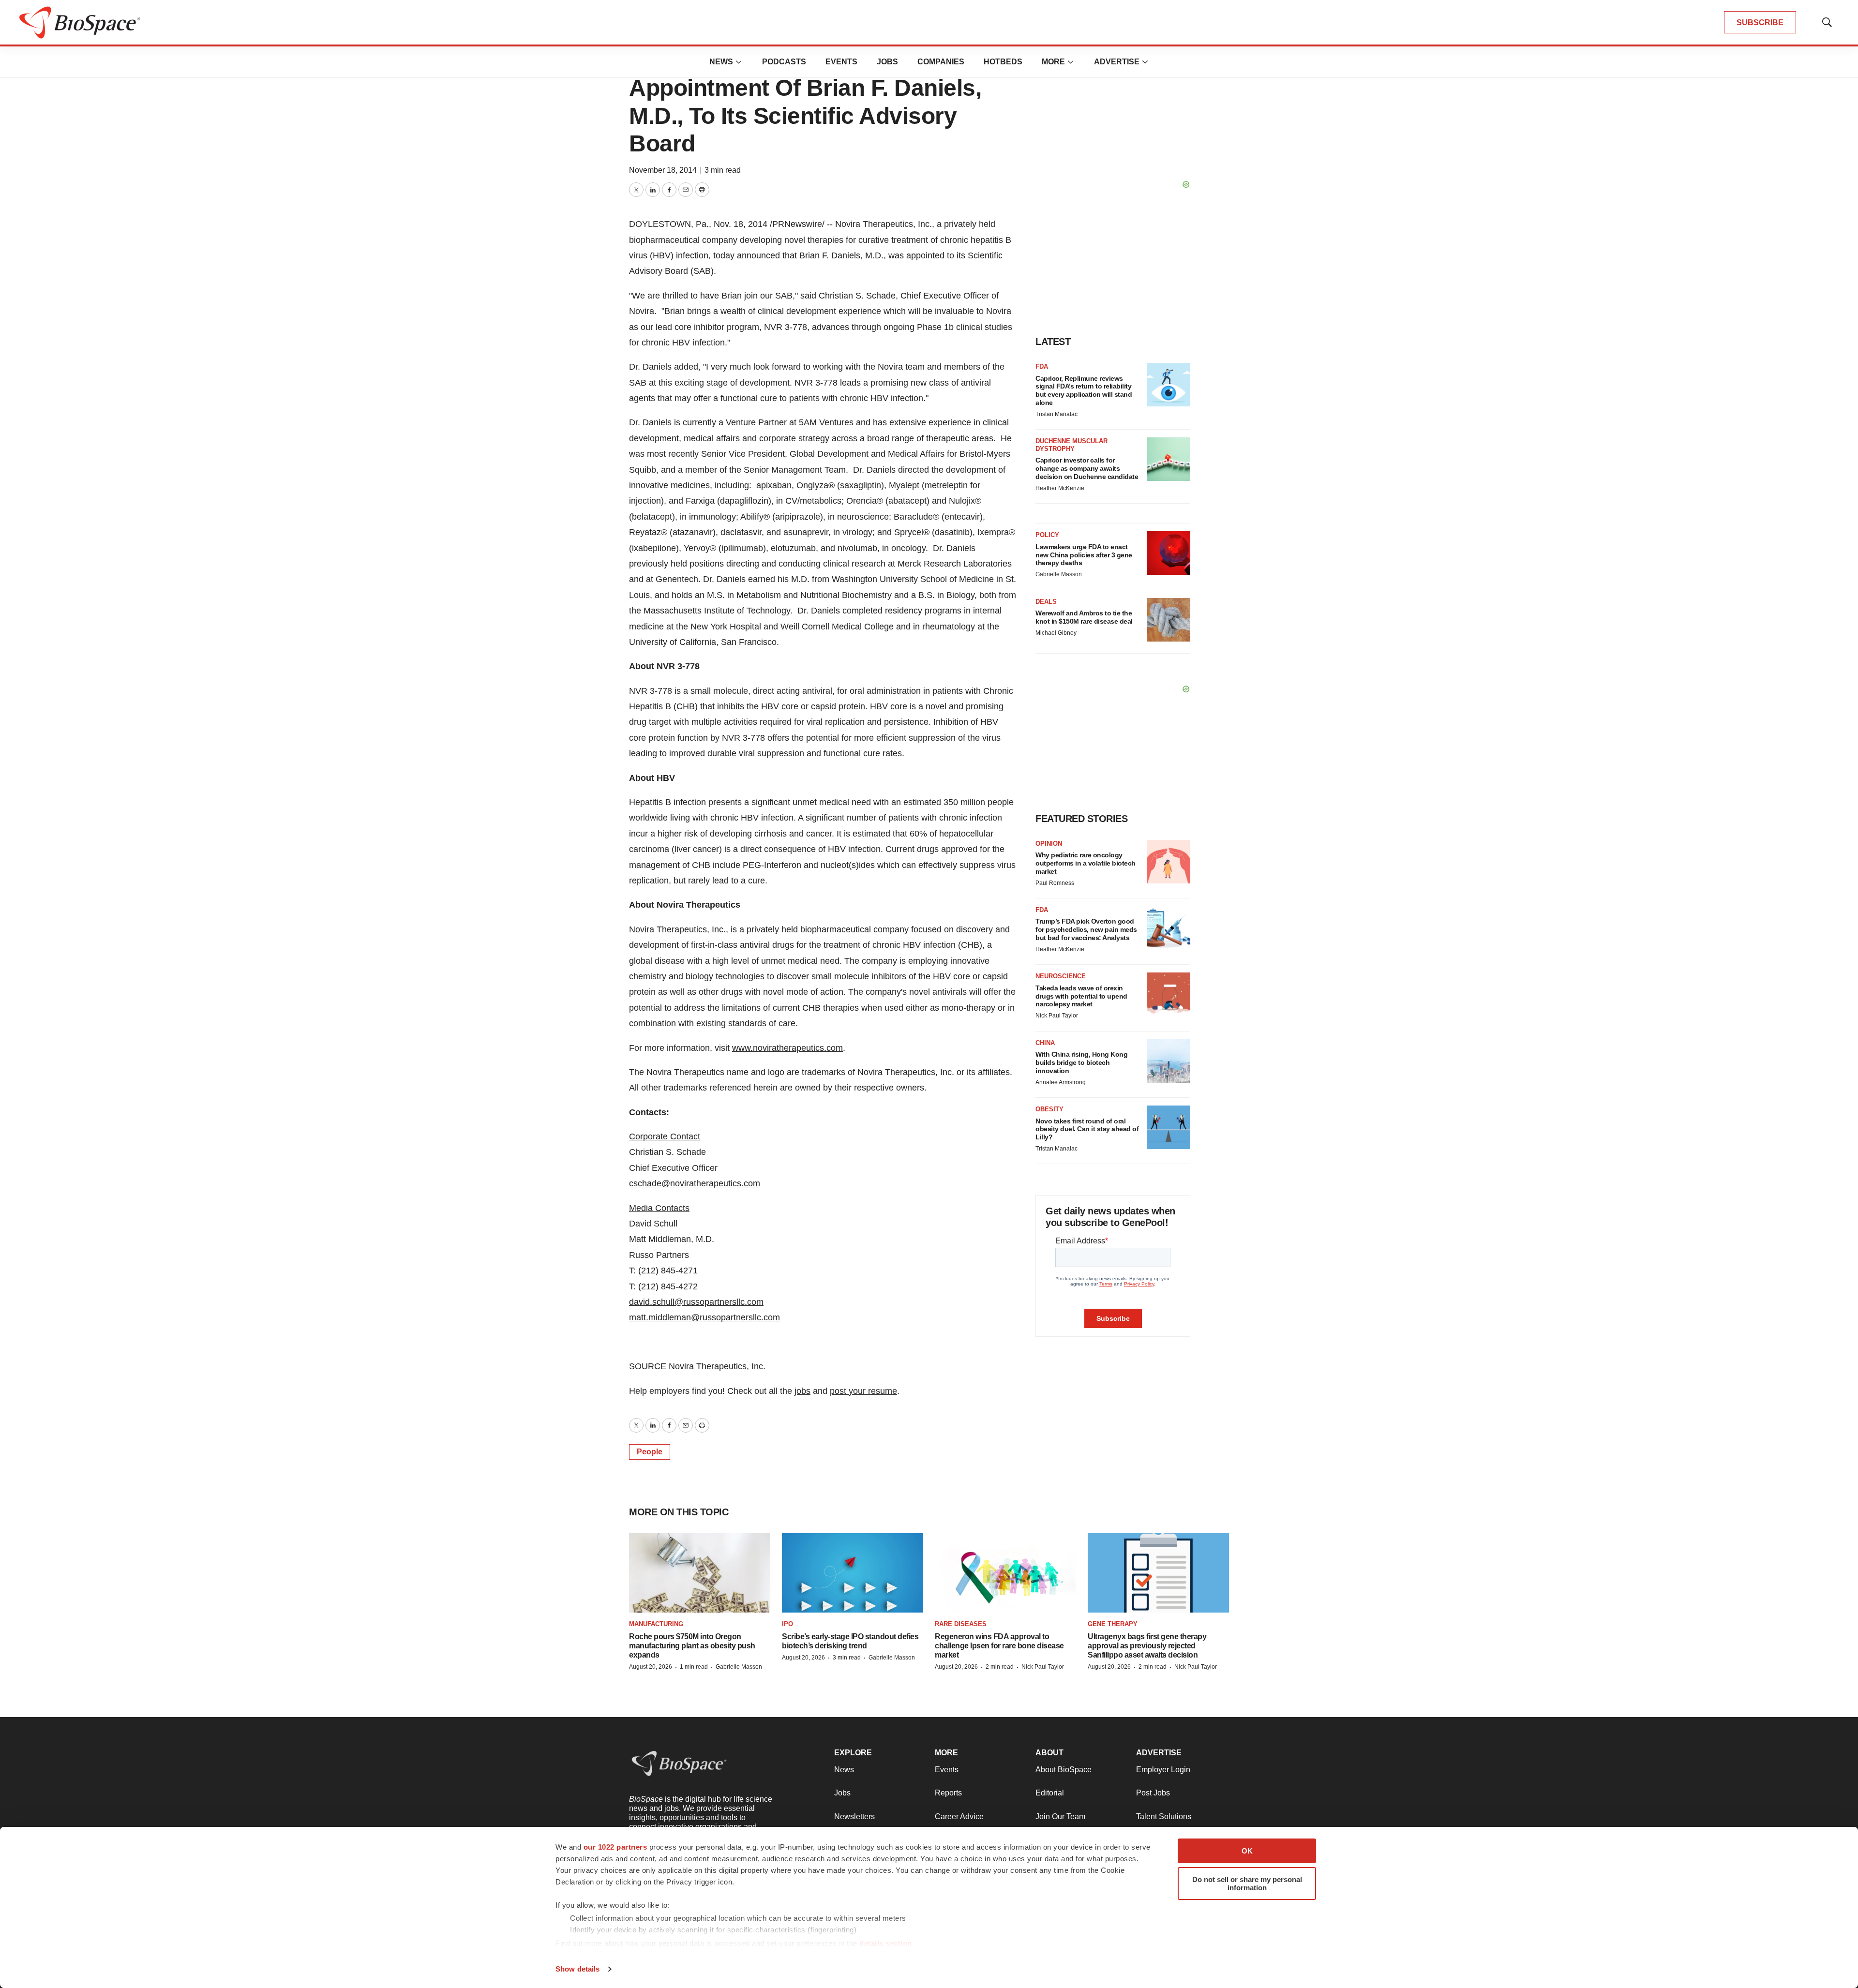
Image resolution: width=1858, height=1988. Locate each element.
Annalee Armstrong (1061, 1082)
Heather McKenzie (1060, 488)
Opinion (1049, 844)
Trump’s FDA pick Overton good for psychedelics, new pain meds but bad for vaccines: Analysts (1086, 929)
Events (841, 62)
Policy (1047, 535)
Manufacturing (656, 1624)
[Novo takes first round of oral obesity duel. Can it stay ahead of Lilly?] (1169, 1127)
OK (1247, 1851)
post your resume (863, 1391)
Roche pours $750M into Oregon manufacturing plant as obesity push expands (692, 1646)
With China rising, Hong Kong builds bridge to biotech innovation (1081, 1062)
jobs (802, 1391)
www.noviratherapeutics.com (787, 1048)
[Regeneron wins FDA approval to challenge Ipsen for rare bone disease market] (1005, 1573)
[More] (739, 62)
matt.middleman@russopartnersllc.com (704, 1317)
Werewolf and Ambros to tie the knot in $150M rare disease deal (1084, 617)
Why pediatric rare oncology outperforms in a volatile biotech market (1086, 863)
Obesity (1049, 1109)
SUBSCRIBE (1760, 22)
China (1045, 1043)
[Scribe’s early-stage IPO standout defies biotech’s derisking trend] (853, 1573)
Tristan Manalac (1056, 414)
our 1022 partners (615, 1847)
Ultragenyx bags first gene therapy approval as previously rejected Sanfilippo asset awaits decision (1147, 1646)
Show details (577, 1969)
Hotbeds (1003, 62)
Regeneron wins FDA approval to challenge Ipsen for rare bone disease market (999, 1646)
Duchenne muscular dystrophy (1071, 445)
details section (886, 1943)
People (650, 1452)
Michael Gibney (1056, 633)
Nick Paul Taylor (1057, 1016)
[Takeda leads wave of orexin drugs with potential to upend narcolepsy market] (1169, 994)
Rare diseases (961, 1624)
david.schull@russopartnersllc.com (696, 1302)
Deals (1046, 602)
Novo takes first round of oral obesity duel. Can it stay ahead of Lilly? (1087, 1129)
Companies (941, 62)
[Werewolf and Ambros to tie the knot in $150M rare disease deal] (1169, 620)
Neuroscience (1061, 976)
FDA (1042, 366)
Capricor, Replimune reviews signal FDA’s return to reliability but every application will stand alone (1084, 390)
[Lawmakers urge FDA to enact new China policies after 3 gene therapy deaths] (1169, 553)
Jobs (887, 62)
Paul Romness (1055, 883)
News (721, 62)
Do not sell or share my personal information (1247, 1883)
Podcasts (784, 62)
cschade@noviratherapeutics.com (695, 1183)
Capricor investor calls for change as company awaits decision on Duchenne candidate (1087, 468)
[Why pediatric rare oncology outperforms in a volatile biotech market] (1169, 862)
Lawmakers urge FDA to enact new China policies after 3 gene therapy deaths (1084, 555)
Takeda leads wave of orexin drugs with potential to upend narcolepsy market (1081, 996)
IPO (787, 1624)
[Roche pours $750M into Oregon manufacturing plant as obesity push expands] (700, 1573)
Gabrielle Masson (1059, 574)
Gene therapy (1113, 1624)
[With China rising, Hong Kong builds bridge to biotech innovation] (1169, 1061)
